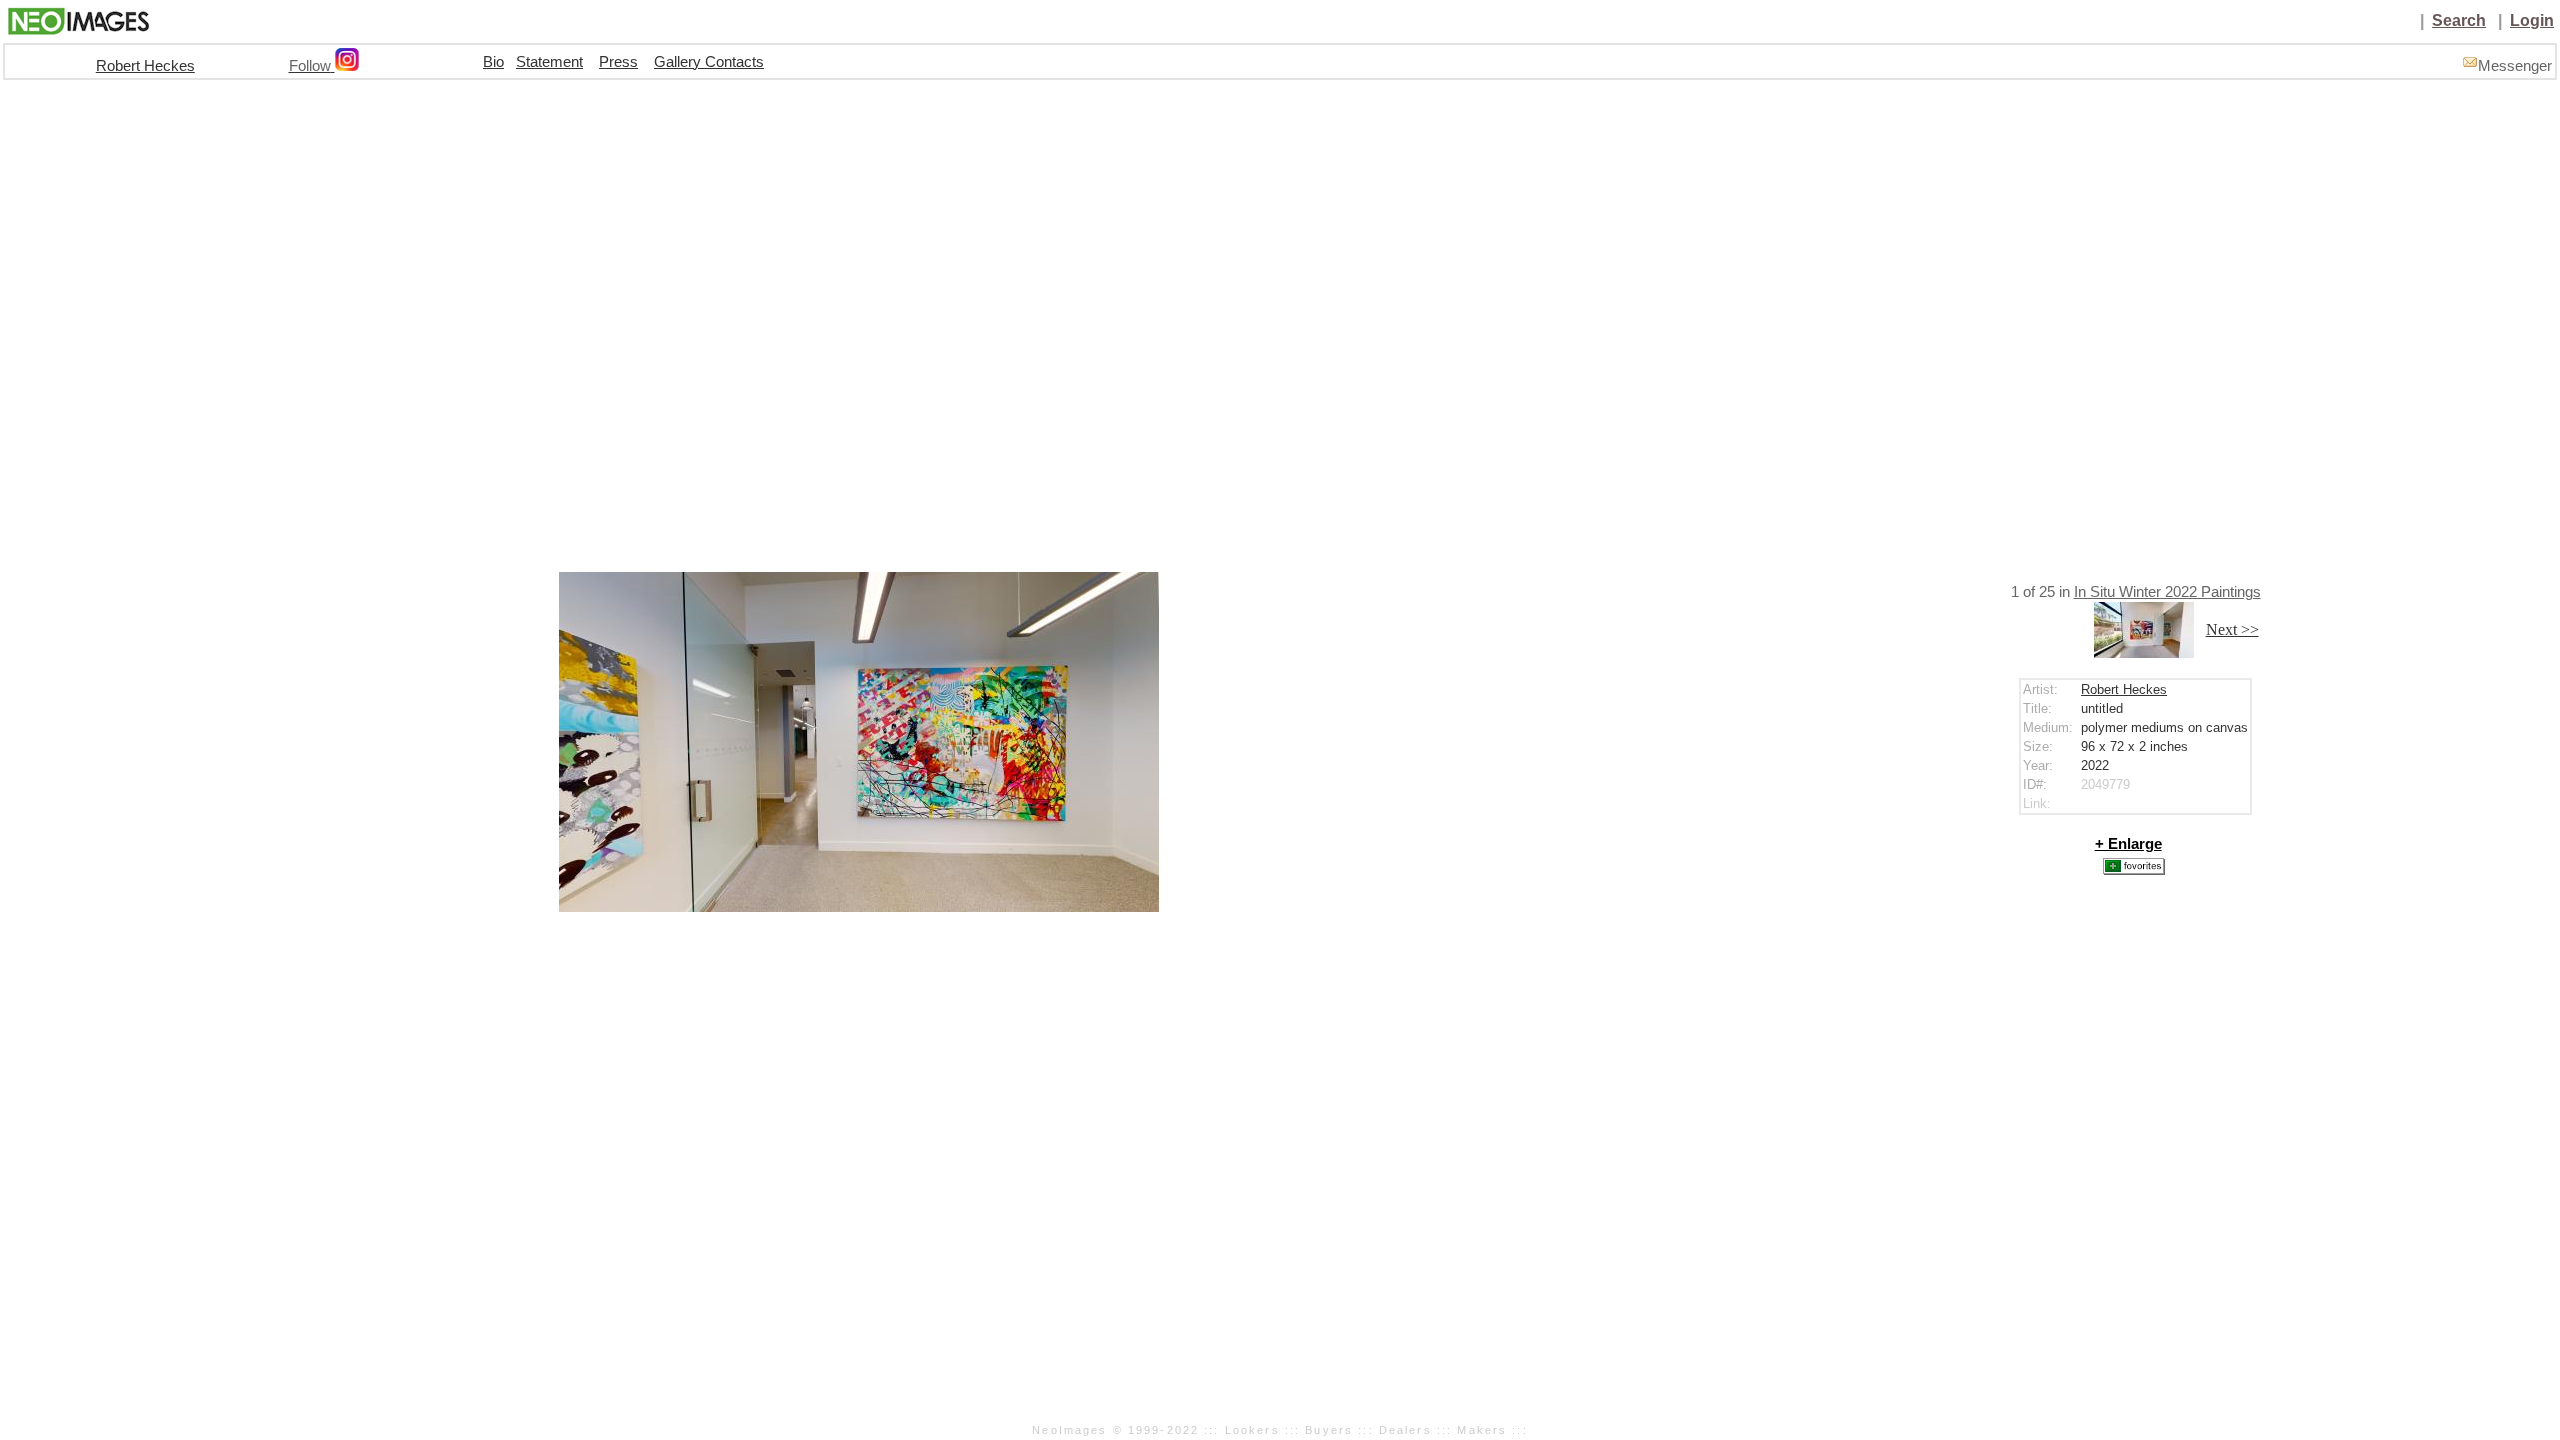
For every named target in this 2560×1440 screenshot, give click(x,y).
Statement (549, 62)
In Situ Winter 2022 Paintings (2167, 592)
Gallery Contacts (709, 62)
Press (618, 62)
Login (2532, 20)
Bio (493, 62)
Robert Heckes (145, 66)
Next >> (2232, 629)
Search (2459, 20)
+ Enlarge (2128, 844)
